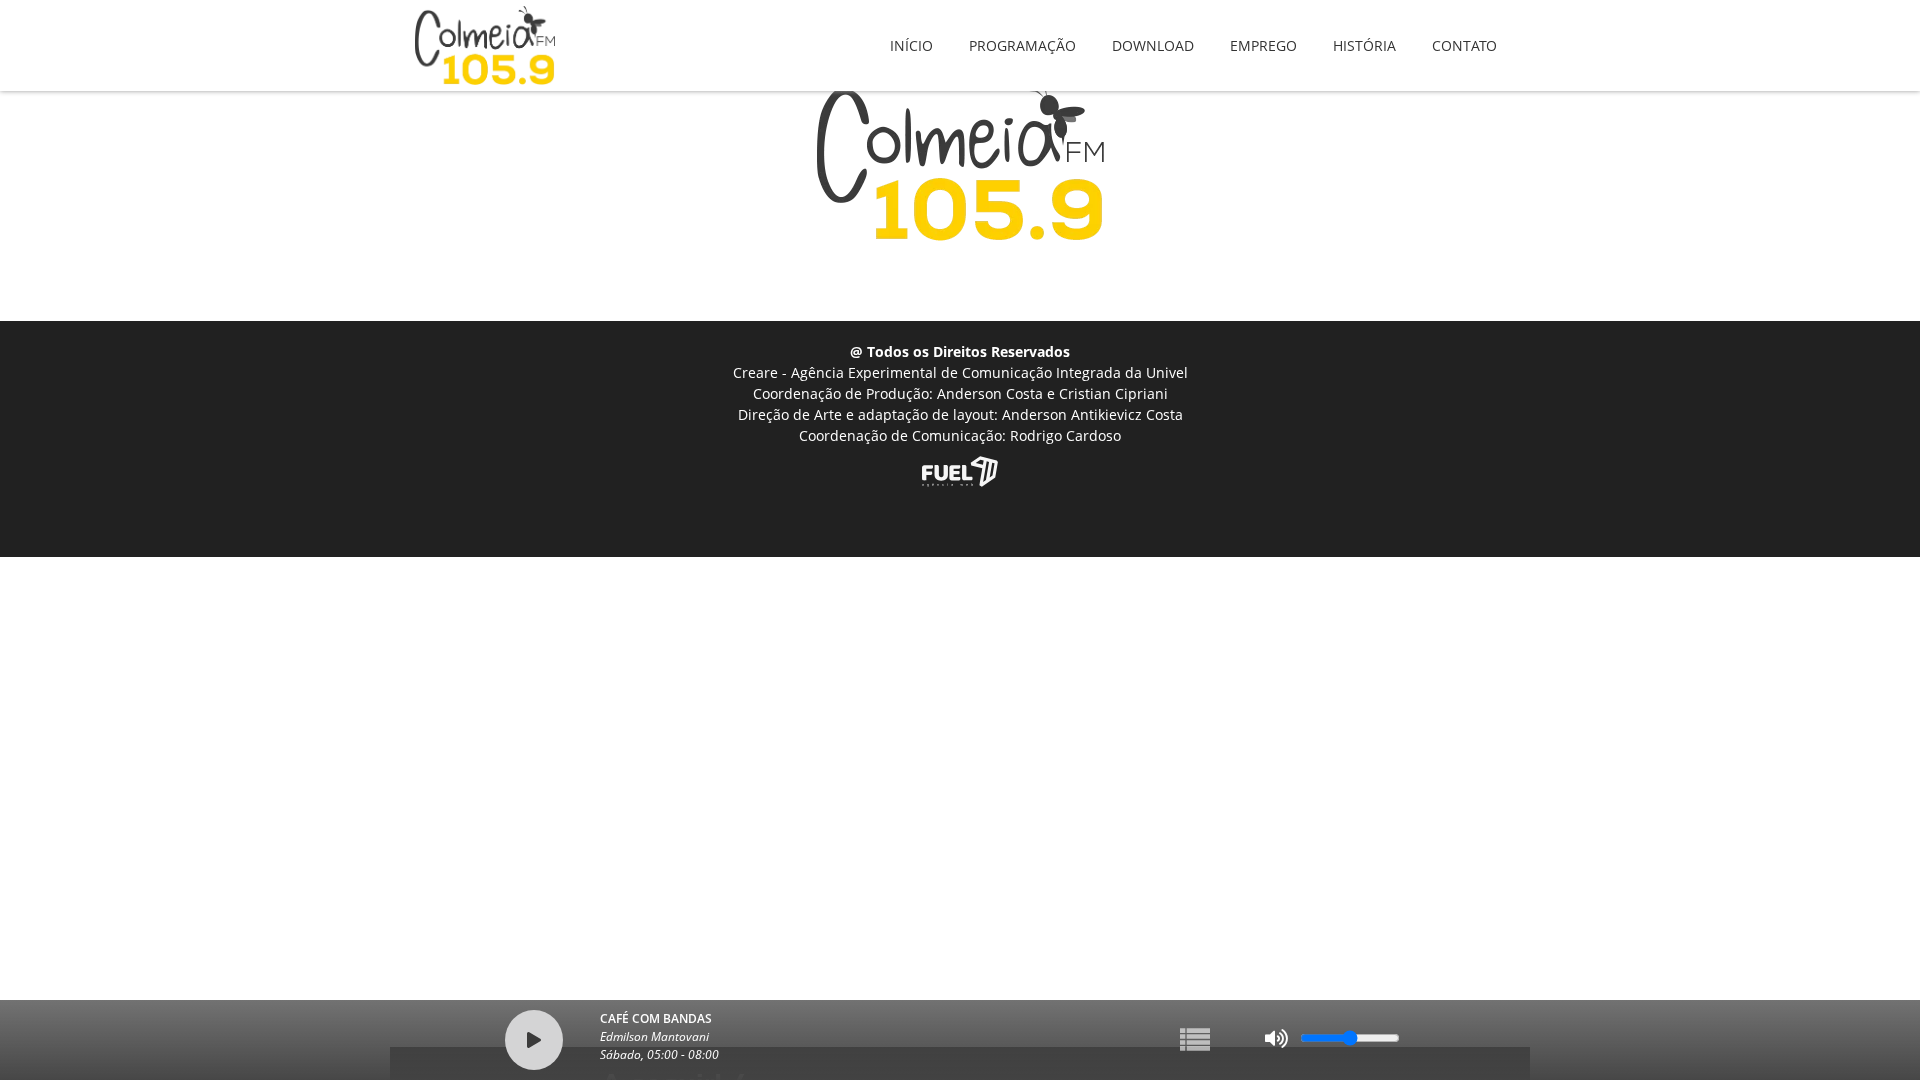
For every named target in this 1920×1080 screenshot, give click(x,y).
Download (1153, 31)
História (1364, 31)
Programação (1022, 31)
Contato (1464, 31)
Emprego (1263, 31)
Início (911, 31)
